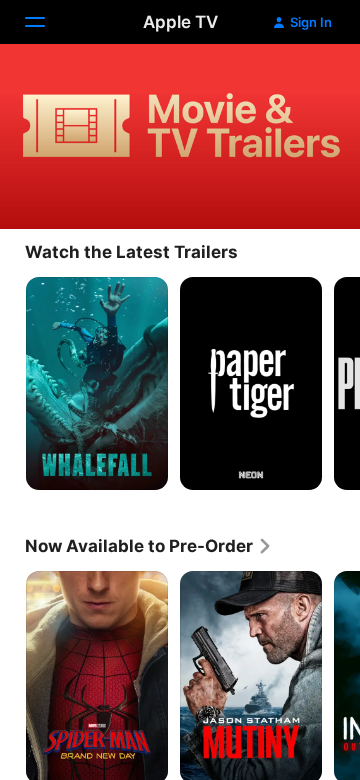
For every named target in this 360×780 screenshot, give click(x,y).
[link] (149, 546)
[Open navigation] (47, 22)
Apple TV (180, 22)
